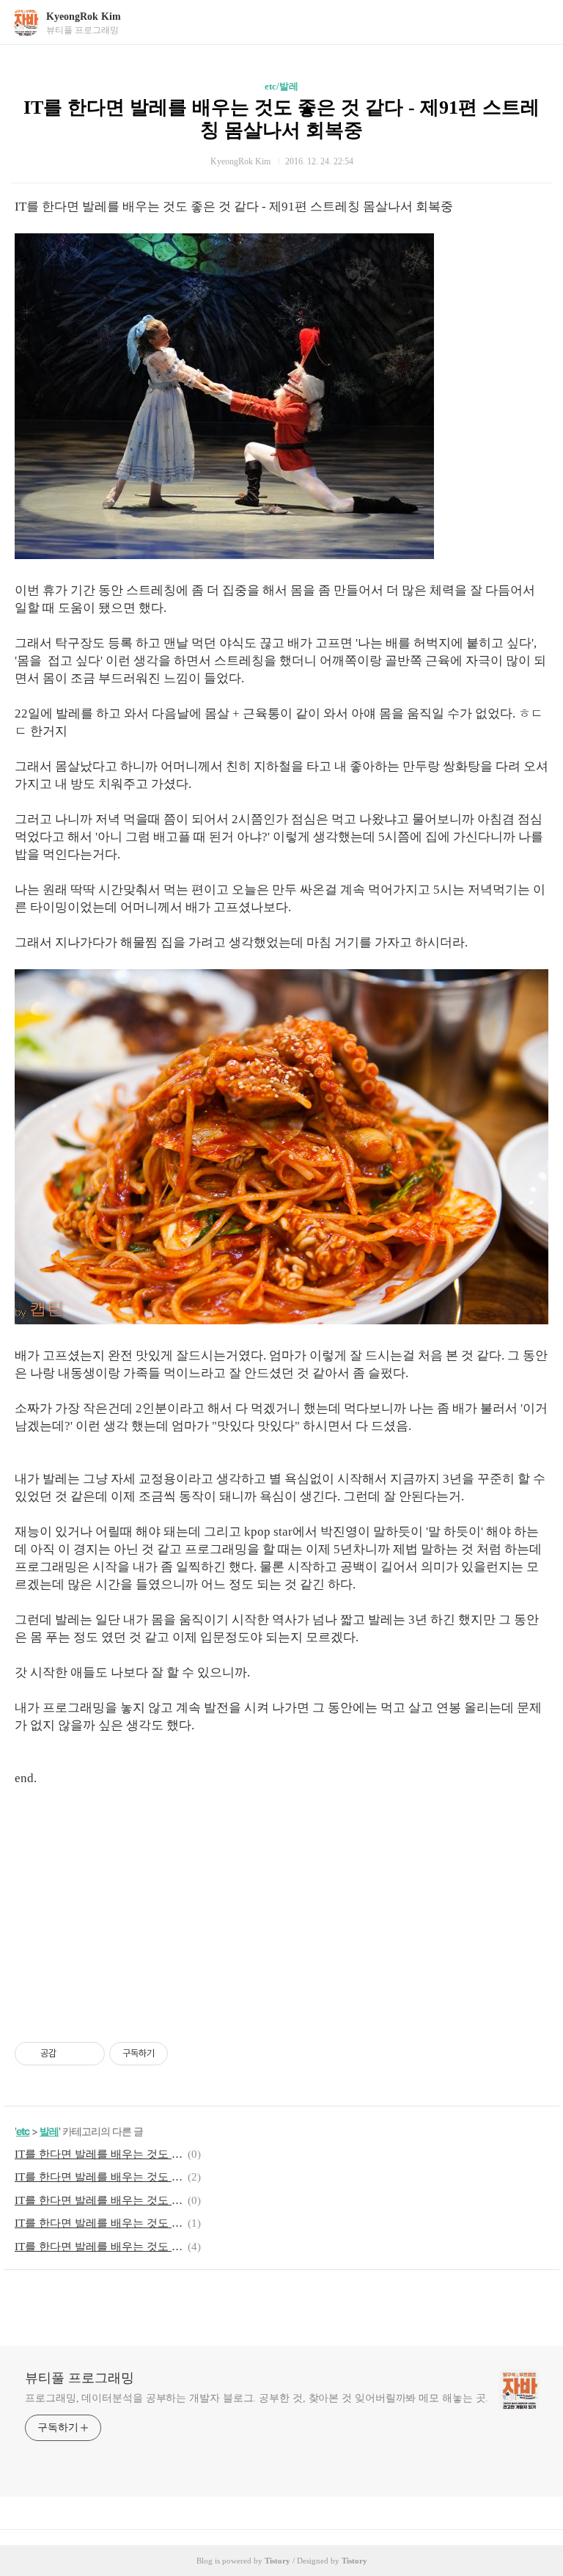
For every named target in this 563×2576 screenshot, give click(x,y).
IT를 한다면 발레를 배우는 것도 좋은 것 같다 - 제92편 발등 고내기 (99, 2177)
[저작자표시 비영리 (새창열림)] (181, 2054)
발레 (49, 2131)
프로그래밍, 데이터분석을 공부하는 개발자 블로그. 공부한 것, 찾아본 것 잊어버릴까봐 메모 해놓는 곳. (257, 2398)
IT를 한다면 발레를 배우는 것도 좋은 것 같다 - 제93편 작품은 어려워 (99, 2154)
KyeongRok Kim (84, 17)
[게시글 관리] (88, 2054)
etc (23, 2131)
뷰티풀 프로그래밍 (80, 2378)
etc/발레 (281, 86)
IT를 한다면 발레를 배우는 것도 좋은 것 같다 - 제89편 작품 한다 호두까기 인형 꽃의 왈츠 (99, 2223)
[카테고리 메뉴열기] (537, 22)
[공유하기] (70, 2054)
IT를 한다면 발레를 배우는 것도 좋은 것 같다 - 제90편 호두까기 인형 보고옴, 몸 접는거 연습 (99, 2200)
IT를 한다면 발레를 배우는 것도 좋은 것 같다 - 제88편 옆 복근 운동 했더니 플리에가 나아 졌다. (99, 2247)
